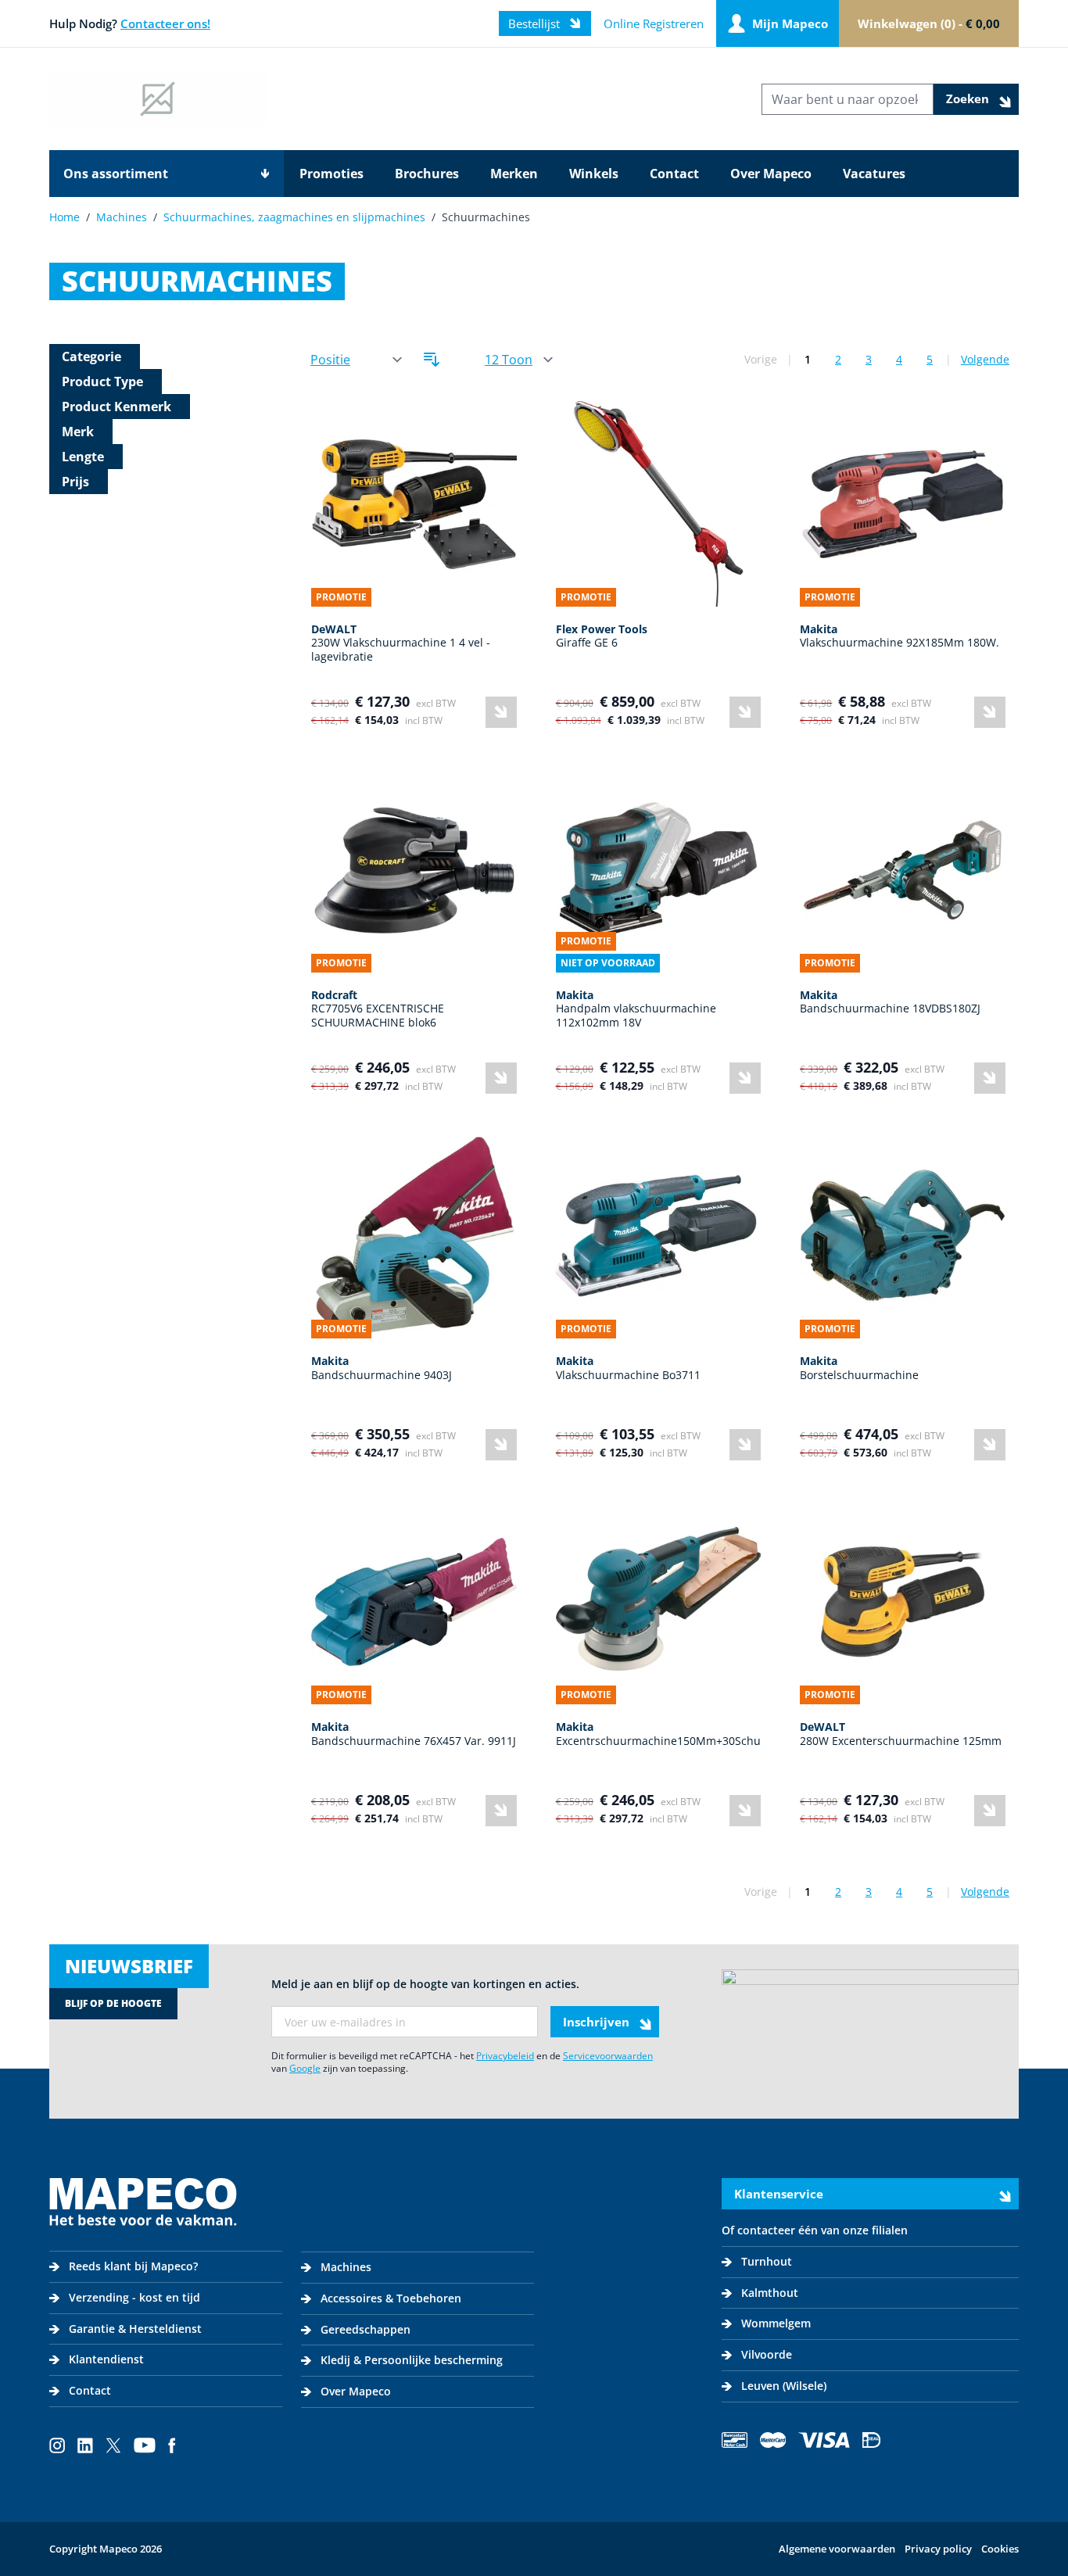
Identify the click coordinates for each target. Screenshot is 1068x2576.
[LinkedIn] (85, 2445)
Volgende (985, 359)
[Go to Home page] (158, 99)
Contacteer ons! (165, 23)
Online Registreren (654, 23)
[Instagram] (57, 2445)
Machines (122, 217)
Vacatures (874, 174)
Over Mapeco (771, 174)
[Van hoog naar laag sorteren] (432, 360)
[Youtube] (145, 2445)
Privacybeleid (505, 2056)
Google (305, 2068)
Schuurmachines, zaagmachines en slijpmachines (294, 217)
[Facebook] (172, 2445)
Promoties (332, 174)
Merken (514, 174)
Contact (674, 174)
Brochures (427, 174)
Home (65, 217)
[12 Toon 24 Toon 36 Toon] (518, 360)
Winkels (594, 174)
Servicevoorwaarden (608, 2056)
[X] (113, 2445)
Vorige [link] (761, 359)
